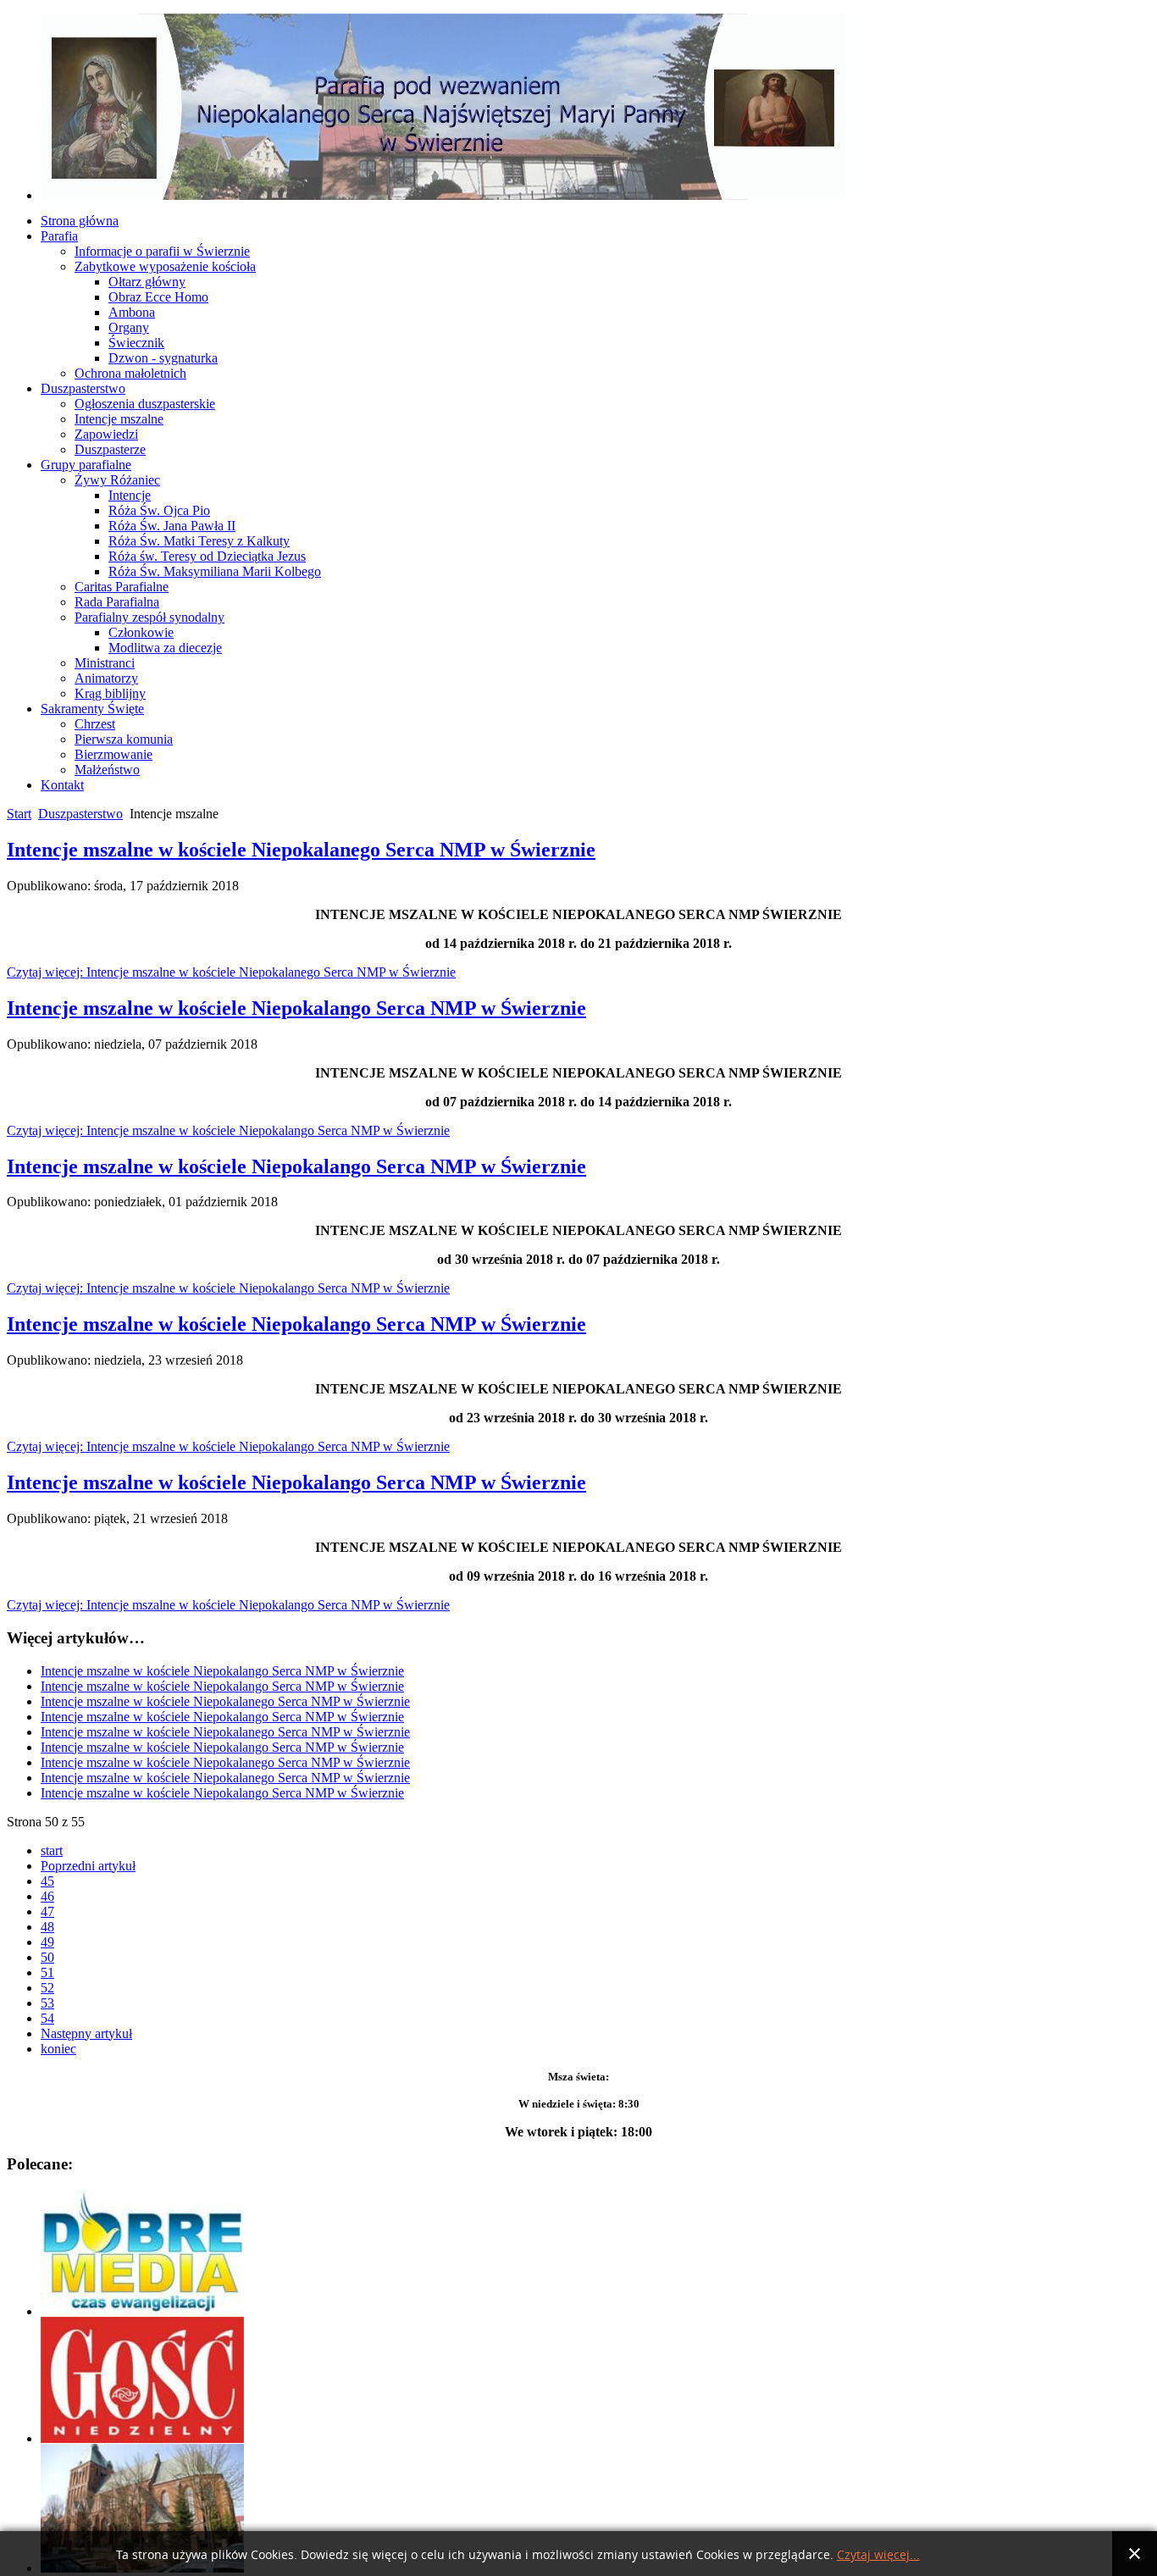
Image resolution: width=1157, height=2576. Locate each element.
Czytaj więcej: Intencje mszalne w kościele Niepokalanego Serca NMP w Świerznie (231, 972)
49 (47, 1942)
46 (47, 1896)
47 (47, 1911)
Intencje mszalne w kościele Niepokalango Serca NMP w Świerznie (296, 1008)
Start (19, 814)
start (52, 1850)
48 (47, 1927)
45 (47, 1881)
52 (47, 1988)
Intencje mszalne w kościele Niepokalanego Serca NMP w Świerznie (301, 850)
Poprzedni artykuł (88, 1866)
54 (47, 2018)
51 (47, 1972)
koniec (58, 2049)
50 (47, 1957)
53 (47, 2003)
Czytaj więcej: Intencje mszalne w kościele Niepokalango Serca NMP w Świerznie (228, 1130)
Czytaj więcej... (878, 2555)
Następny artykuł (86, 2033)
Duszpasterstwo (80, 814)
